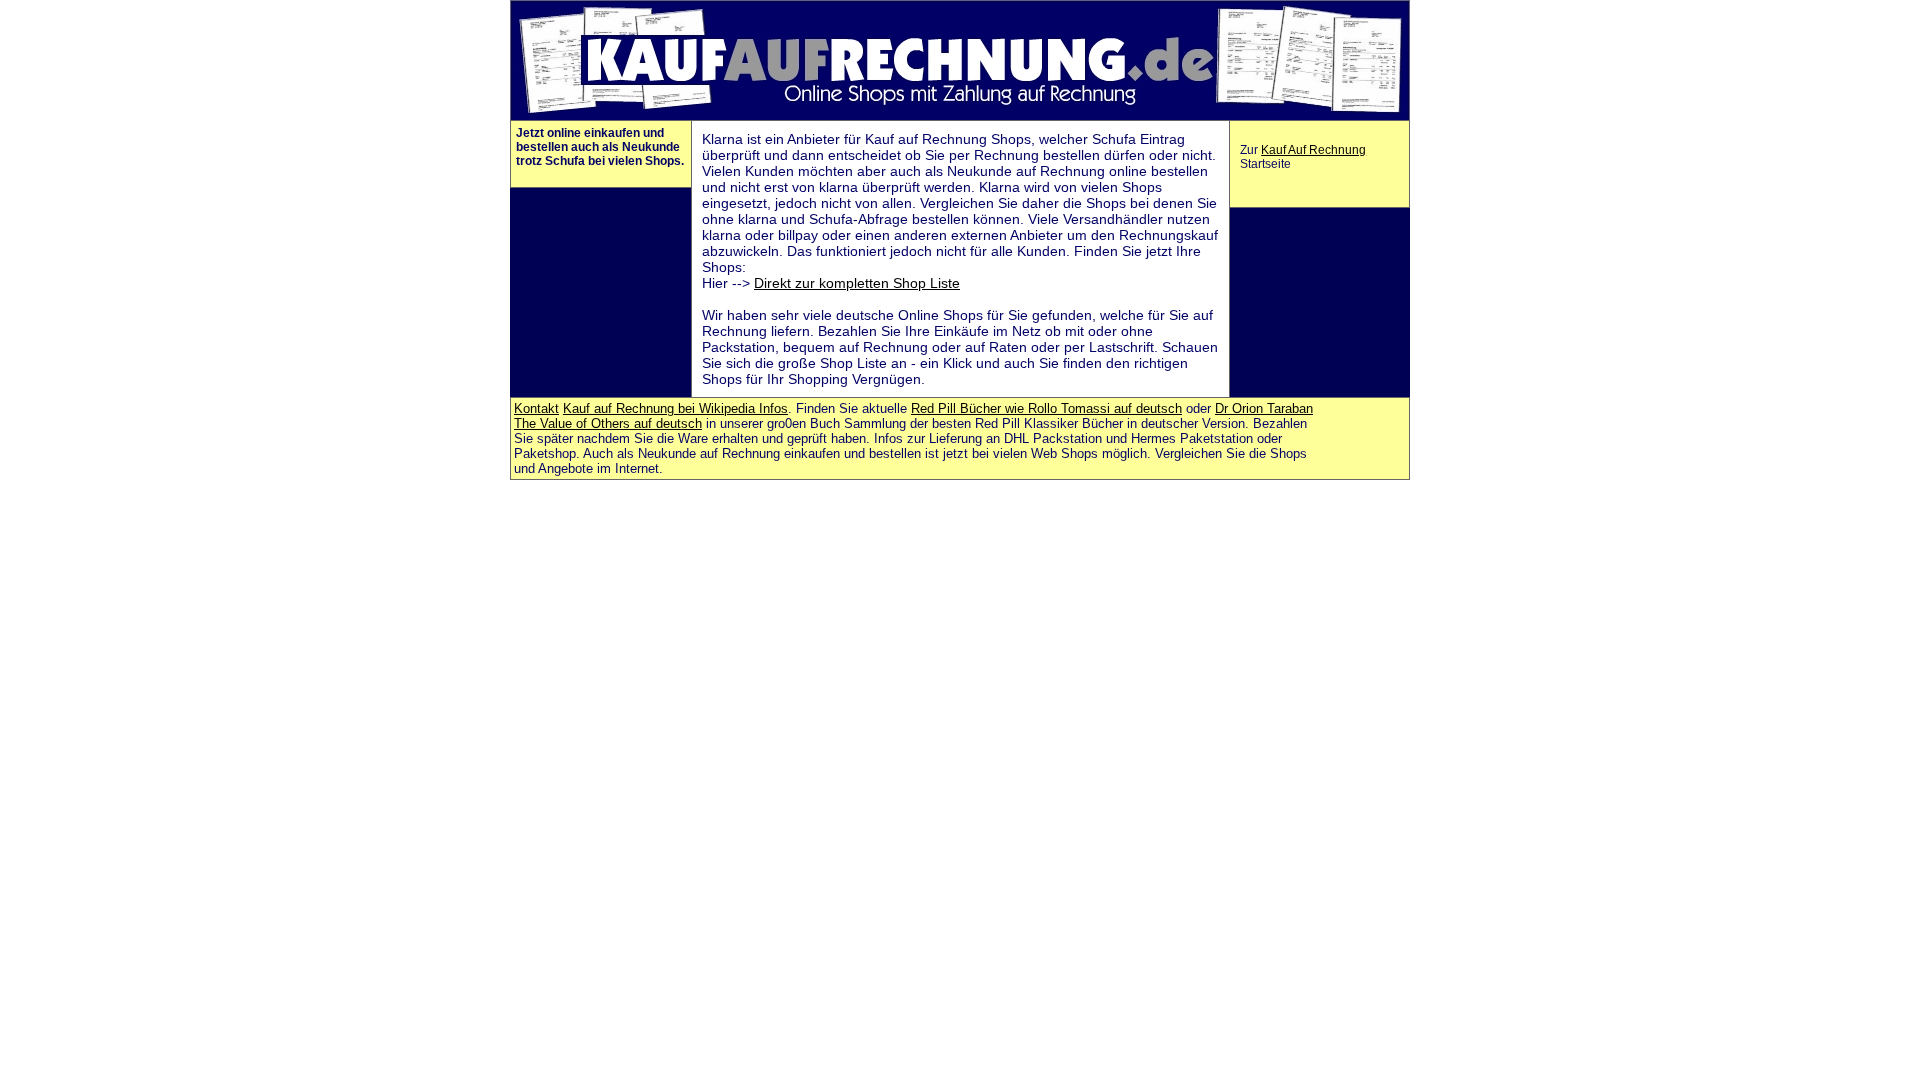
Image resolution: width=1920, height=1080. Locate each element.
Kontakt (536, 408)
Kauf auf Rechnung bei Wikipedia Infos (675, 408)
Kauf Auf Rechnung (1313, 150)
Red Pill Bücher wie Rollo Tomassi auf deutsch (1046, 408)
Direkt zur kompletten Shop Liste (857, 283)
